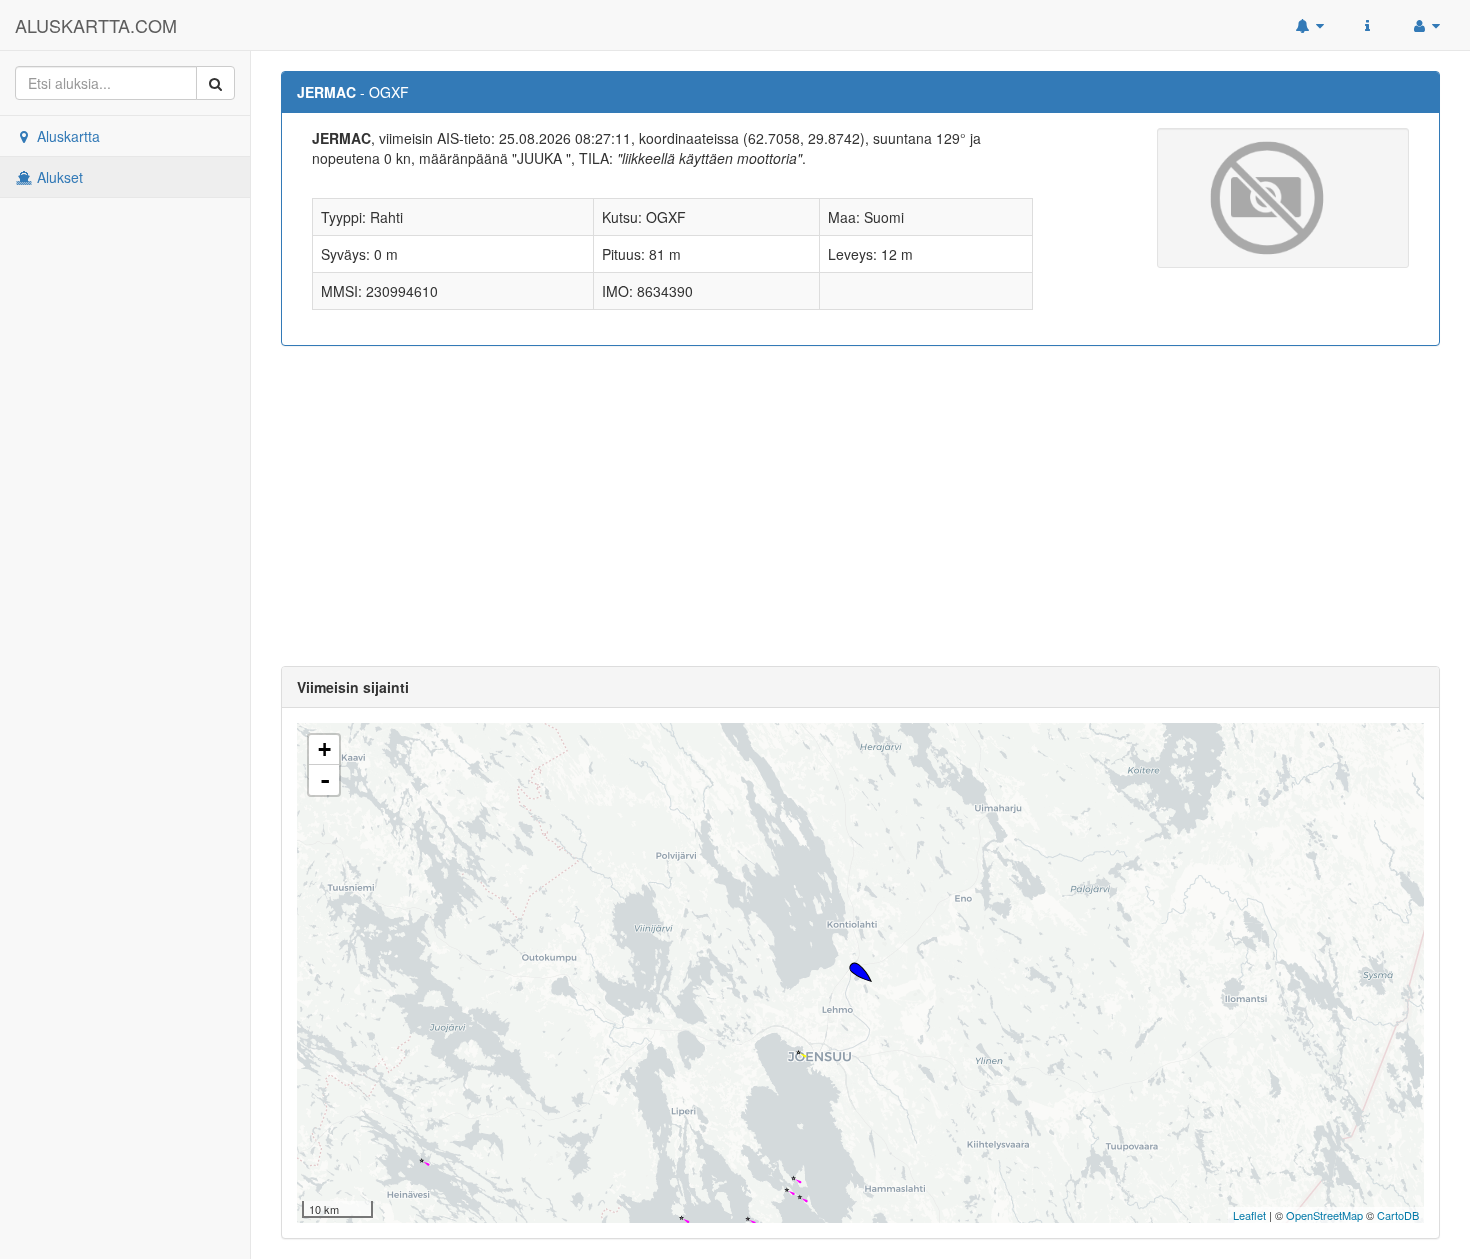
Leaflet (1249, 1215)
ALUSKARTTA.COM (96, 25)
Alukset (58, 177)
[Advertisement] (860, 506)
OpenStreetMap (1324, 1215)
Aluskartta (66, 136)
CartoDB (1398, 1215)
